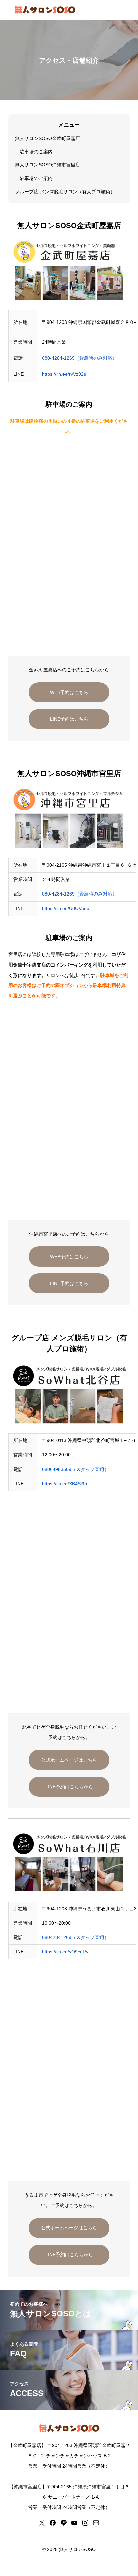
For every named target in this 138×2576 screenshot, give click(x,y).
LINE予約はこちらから (69, 1787)
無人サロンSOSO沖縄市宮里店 (48, 165)
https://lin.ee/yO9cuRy (65, 1952)
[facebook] (53, 2523)
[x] (42, 2523)
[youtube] (74, 2523)
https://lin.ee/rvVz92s (64, 374)
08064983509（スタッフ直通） (75, 1469)
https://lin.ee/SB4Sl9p (64, 1484)
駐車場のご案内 (36, 152)
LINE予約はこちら (69, 719)
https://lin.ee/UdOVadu (66, 908)
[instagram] (85, 2523)
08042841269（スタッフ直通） (75, 1937)
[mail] (96, 2523)
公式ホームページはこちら (69, 1760)
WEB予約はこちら (69, 692)
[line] (64, 2523)
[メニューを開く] (128, 10)
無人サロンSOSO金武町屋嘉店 (48, 138)
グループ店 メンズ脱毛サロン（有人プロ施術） (65, 192)
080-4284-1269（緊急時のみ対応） (79, 358)
